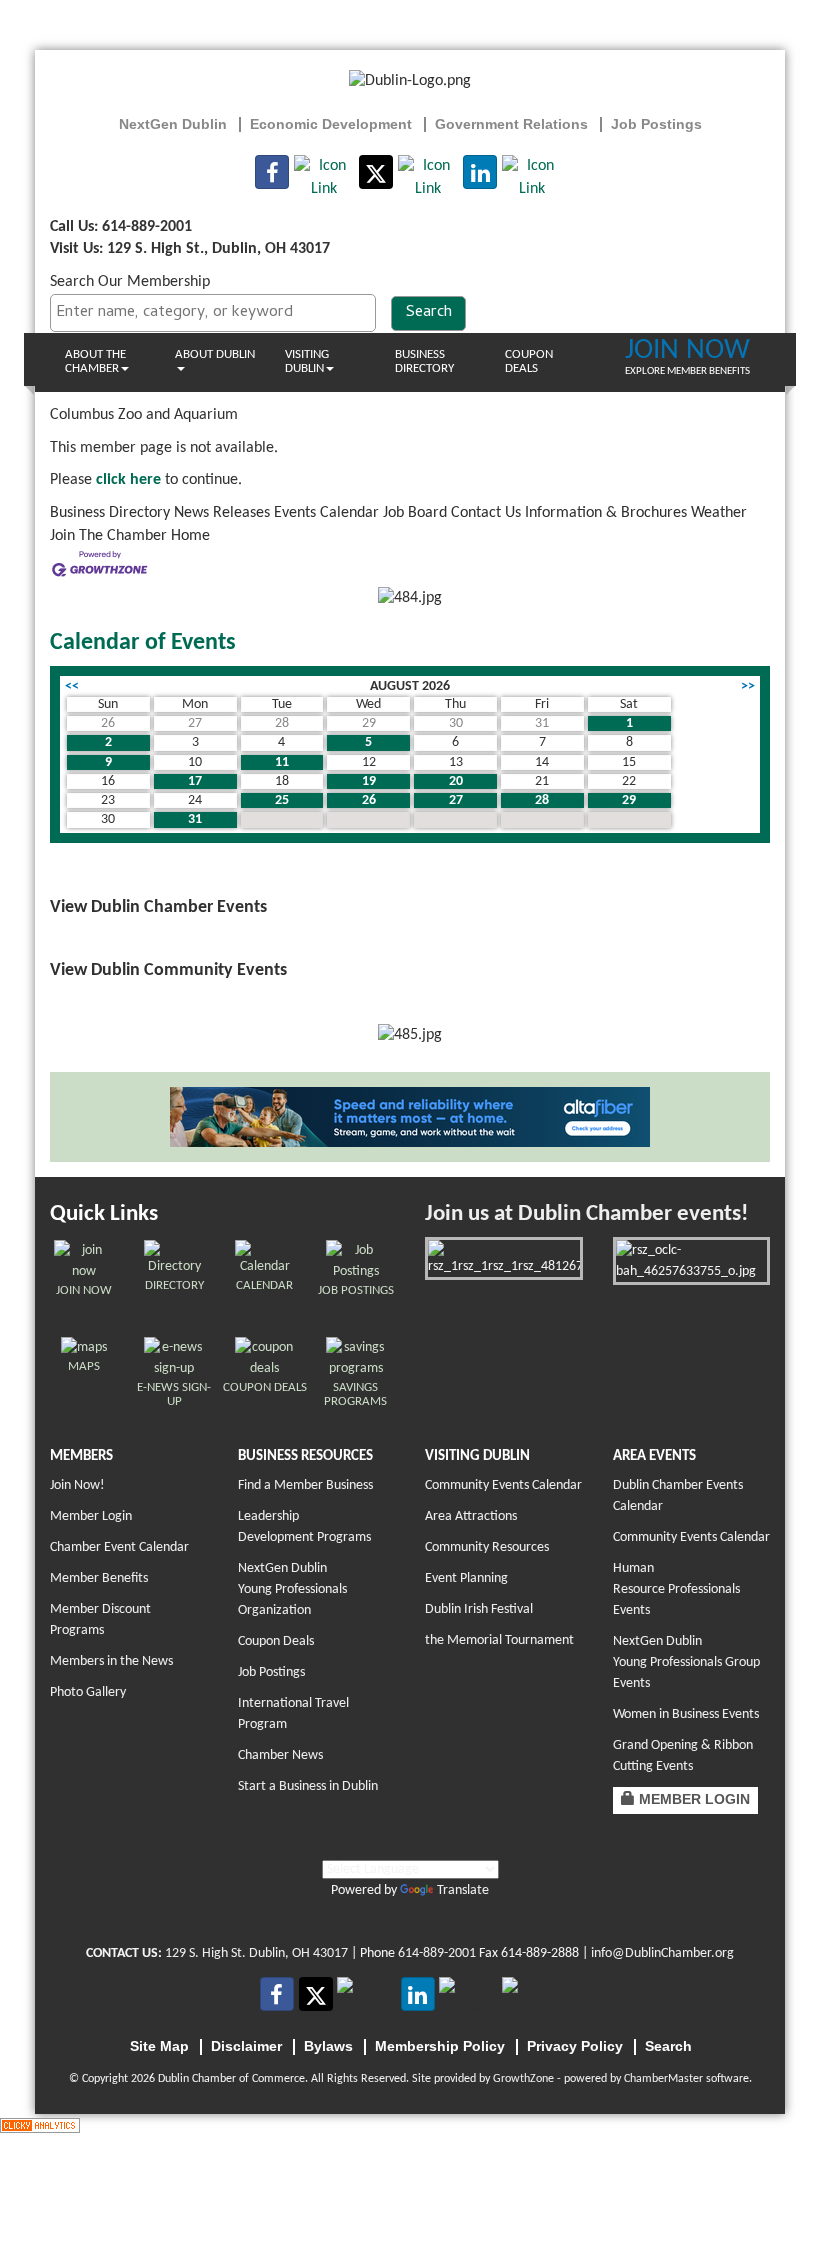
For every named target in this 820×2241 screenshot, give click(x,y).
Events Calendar (326, 513)
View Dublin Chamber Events (158, 907)
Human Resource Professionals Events (676, 1589)
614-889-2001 (437, 1953)
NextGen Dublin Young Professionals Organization (292, 1589)
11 (282, 762)
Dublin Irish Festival (479, 1609)
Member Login (91, 1516)
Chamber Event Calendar (119, 1547)
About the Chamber (95, 361)
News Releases (222, 513)
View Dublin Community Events (168, 970)
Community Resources (487, 1547)
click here (128, 480)
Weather (719, 513)
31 (195, 819)
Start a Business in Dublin (308, 1786)
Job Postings (271, 1672)
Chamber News (280, 1755)
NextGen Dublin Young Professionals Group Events (686, 1662)
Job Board (415, 513)
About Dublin (215, 354)
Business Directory (424, 361)
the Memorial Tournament (499, 1640)
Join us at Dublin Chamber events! (586, 1214)
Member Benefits (99, 1578)
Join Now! (77, 1485)
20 (456, 781)
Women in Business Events (686, 1714)
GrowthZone (523, 2079)
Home (190, 536)
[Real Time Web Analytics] (40, 2125)
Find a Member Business (305, 1485)
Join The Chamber (108, 536)
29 (629, 800)
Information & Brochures (606, 513)
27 (456, 800)
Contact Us (486, 513)
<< (72, 686)
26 (369, 800)
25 (282, 800)
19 (369, 781)
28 (542, 800)
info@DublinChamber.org (662, 1953)
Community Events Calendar (503, 1485)
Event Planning (466, 1578)
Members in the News (111, 1661)
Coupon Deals (529, 361)
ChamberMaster (663, 2079)
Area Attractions (471, 1516)
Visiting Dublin (307, 361)
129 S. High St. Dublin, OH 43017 (256, 1953)
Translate (463, 1890)
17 (195, 781)
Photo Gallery (88, 1692)
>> (748, 686)
